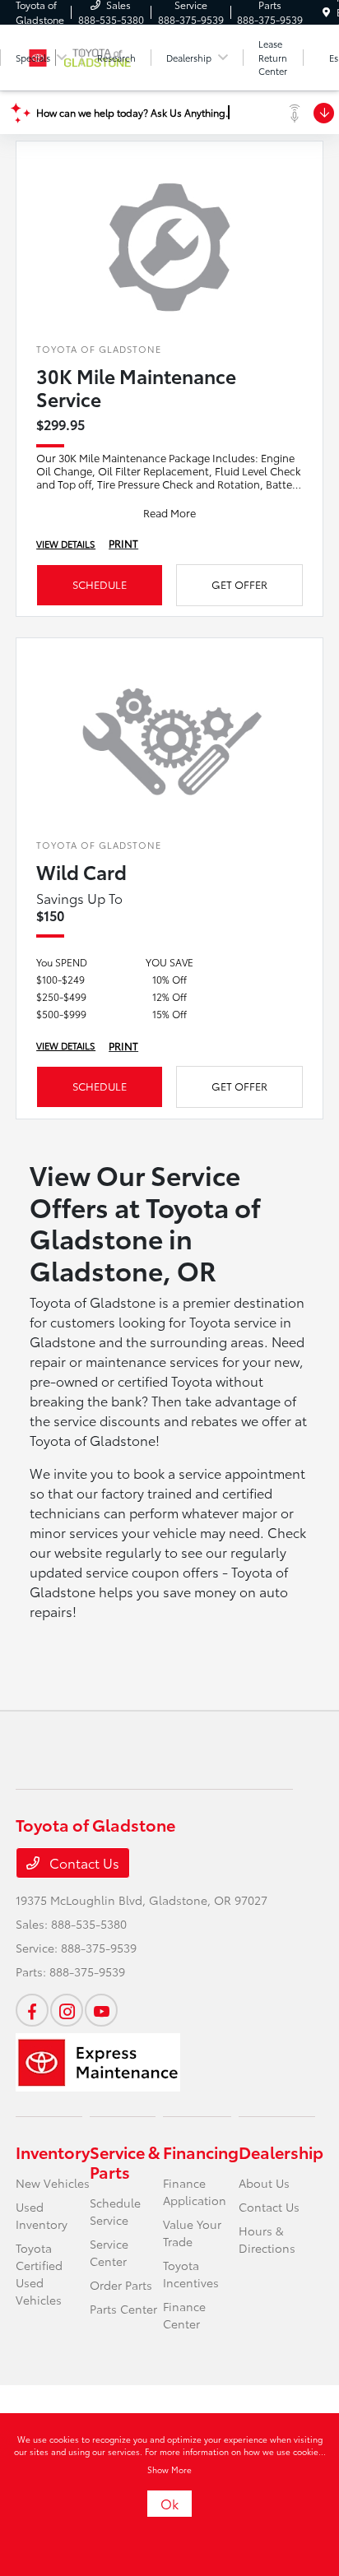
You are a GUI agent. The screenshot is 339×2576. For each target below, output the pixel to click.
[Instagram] (67, 2010)
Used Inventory (42, 2215)
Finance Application (195, 2191)
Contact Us (83, 1863)
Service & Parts (125, 2161)
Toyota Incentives (191, 2274)
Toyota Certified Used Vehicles (39, 2274)
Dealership (281, 2152)
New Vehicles (53, 2183)
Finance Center (184, 2315)
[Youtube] (101, 2010)
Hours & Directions (267, 2239)
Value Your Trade (192, 2233)
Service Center (109, 2252)
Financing (201, 2152)
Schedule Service (115, 2211)
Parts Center (123, 2309)
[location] (326, 12)
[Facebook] (32, 2010)
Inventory (53, 2152)
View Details (66, 544)
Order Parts (121, 2285)
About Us (264, 2183)
